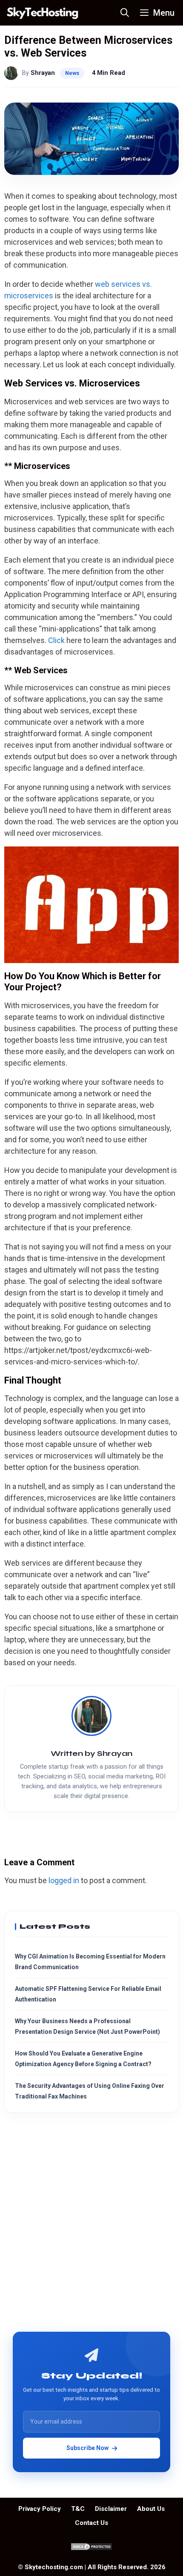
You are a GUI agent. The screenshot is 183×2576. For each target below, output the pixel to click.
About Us (151, 2509)
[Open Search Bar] (125, 13)
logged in (64, 1880)
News (72, 73)
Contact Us (91, 2523)
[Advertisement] (91, 2225)
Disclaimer (111, 2509)
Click (56, 640)
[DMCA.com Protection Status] (91, 2549)
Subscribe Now (87, 2448)
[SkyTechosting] (43, 13)
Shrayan (43, 73)
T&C (78, 2509)
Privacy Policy (40, 2509)
